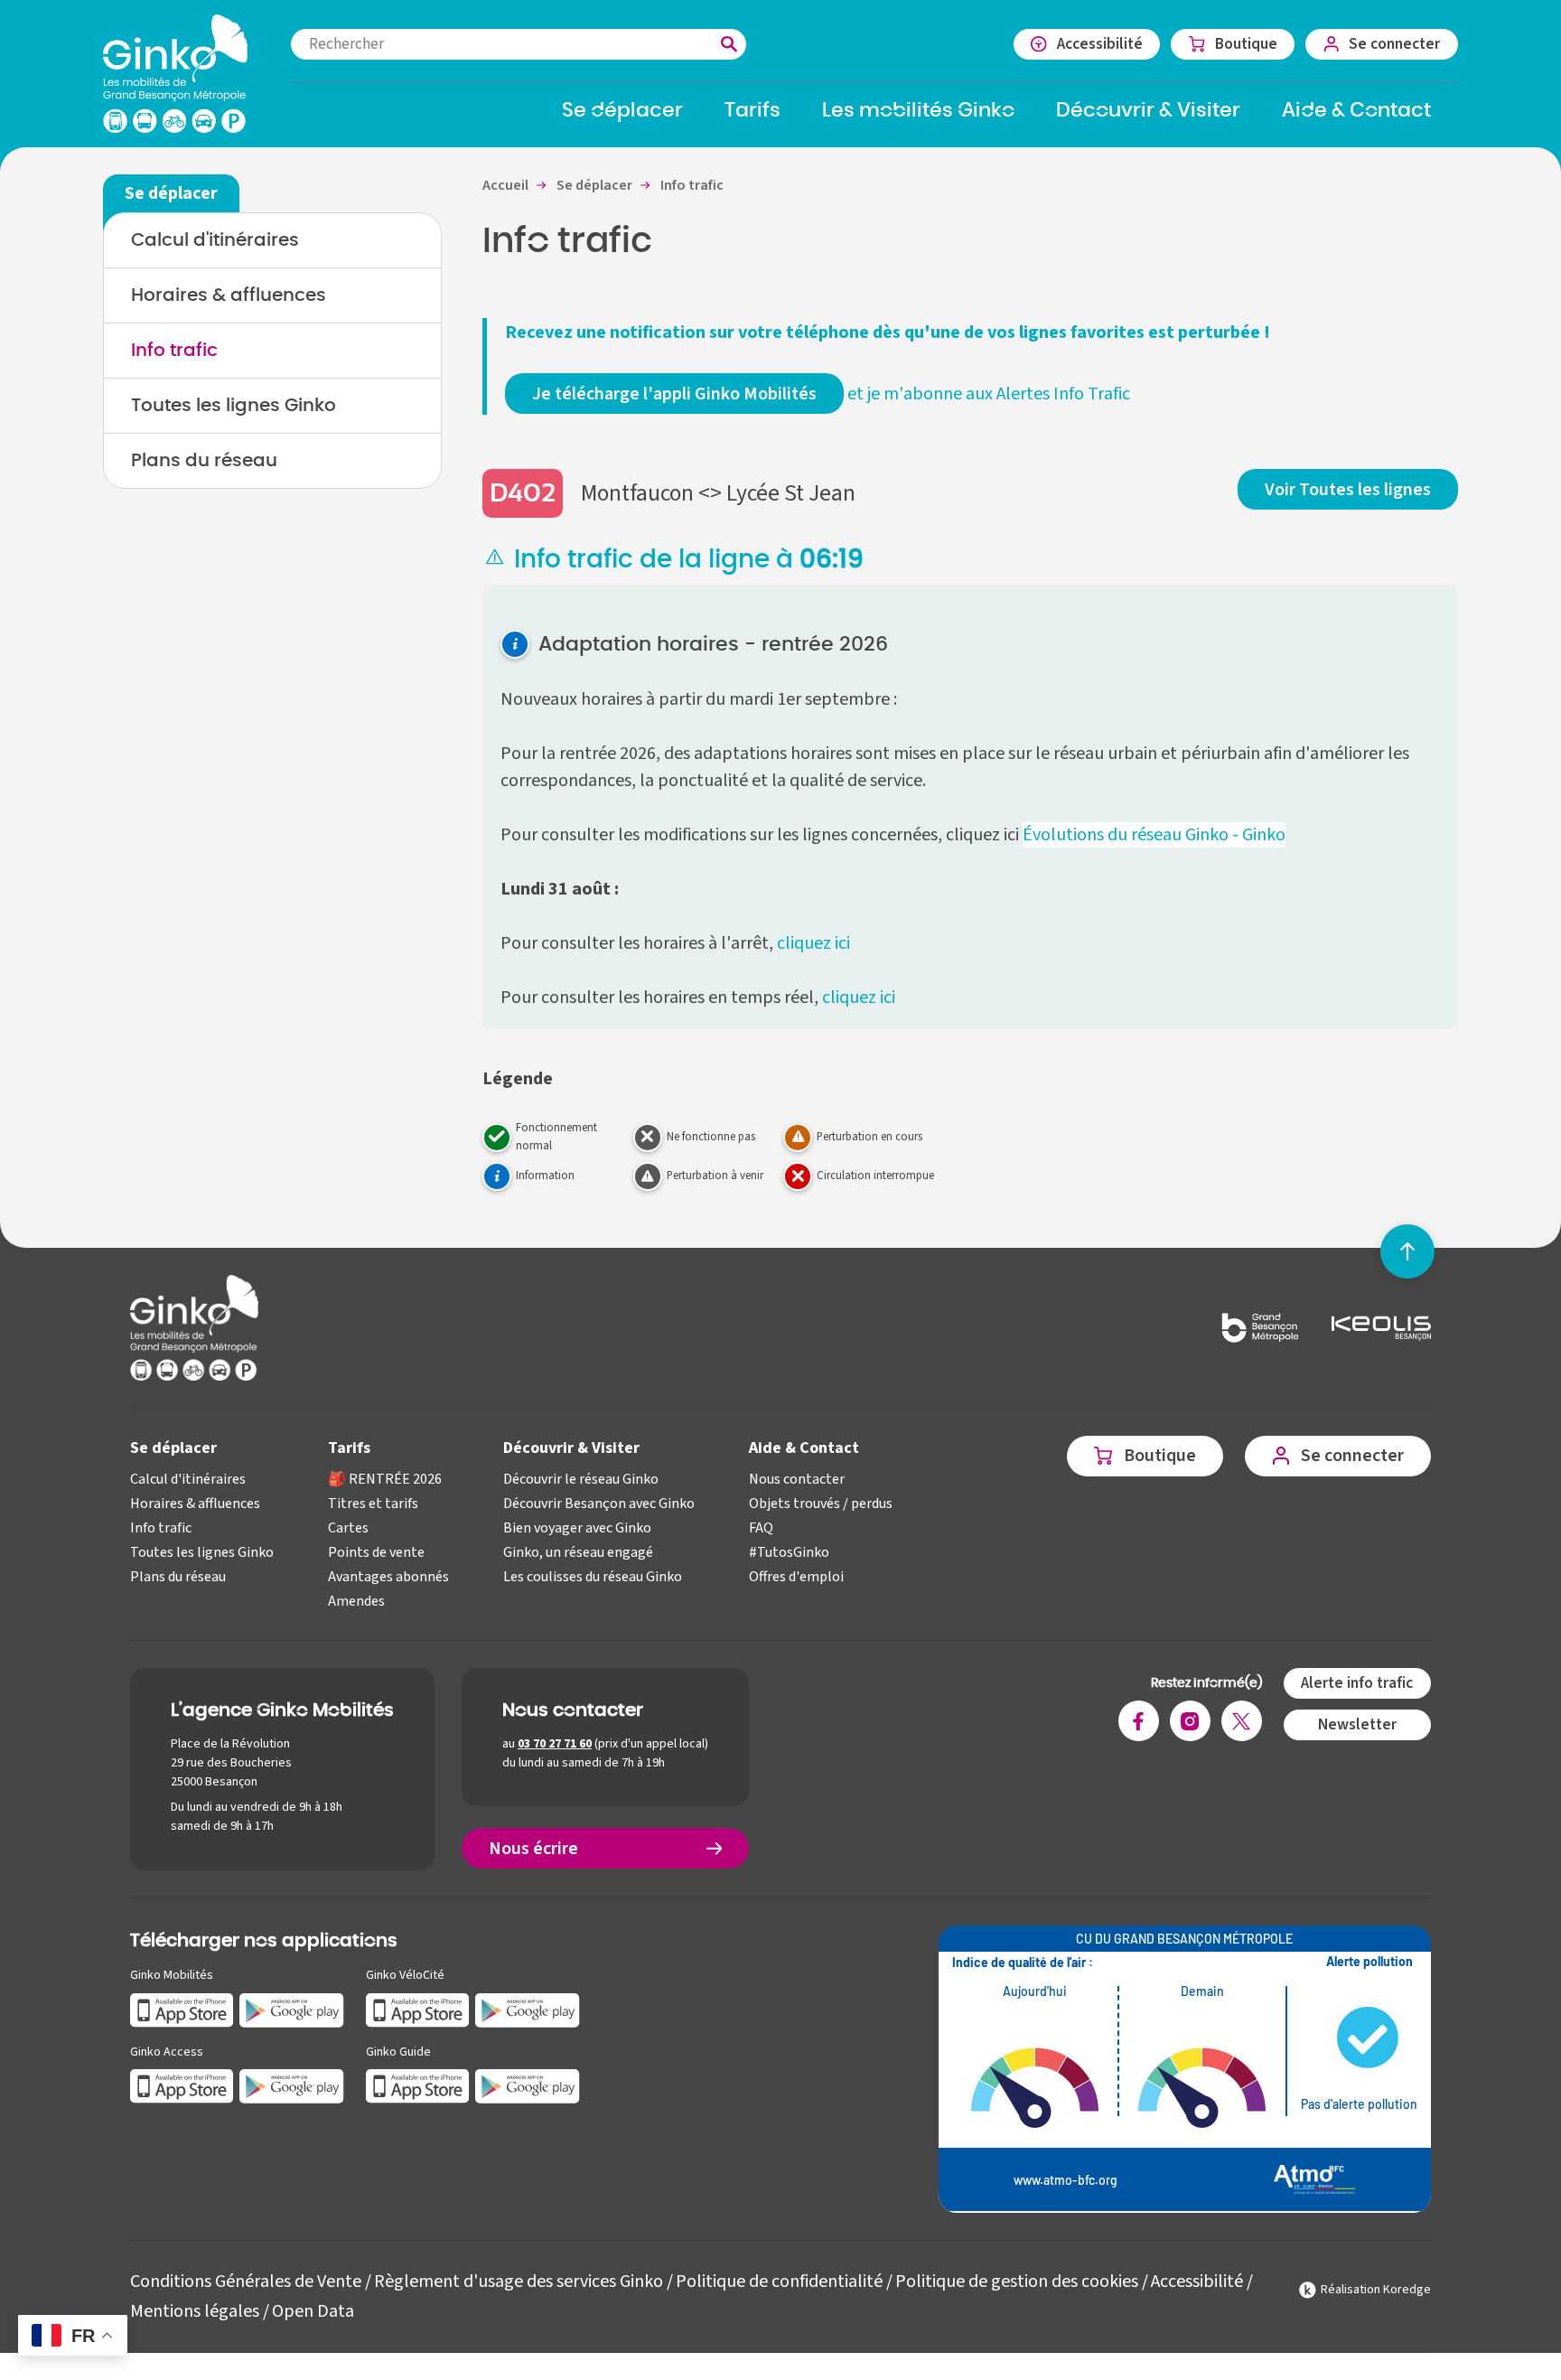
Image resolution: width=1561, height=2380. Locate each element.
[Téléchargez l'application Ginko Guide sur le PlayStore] (528, 2086)
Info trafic (174, 351)
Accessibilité (1197, 2282)
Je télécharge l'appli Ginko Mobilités (674, 394)
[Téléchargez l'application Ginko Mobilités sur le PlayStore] (292, 2009)
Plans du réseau (204, 461)
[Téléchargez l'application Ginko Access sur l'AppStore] (182, 2086)
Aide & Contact (804, 1448)
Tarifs (349, 1448)
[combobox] (519, 44)
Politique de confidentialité (779, 2282)
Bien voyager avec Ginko (577, 1528)
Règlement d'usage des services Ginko (519, 2282)
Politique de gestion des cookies (1017, 2282)
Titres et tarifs (373, 1504)
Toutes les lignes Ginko (234, 406)
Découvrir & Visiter (571, 1448)
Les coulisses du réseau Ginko (593, 1577)
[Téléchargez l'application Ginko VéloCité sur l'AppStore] (418, 2009)
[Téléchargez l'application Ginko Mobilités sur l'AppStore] (182, 2009)
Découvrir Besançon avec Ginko (599, 1504)
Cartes (348, 1528)
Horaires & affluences (229, 295)
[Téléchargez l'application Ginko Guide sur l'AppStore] (418, 2086)
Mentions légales (195, 2311)
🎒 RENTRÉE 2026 (385, 1479)
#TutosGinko (789, 1552)
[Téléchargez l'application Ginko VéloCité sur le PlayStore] (528, 2009)
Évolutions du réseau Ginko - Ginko (1154, 835)
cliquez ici (815, 943)
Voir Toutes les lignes (1348, 490)
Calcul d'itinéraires (215, 240)
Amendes (356, 1601)
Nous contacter (797, 1479)
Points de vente (376, 1552)
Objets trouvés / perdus (821, 1504)
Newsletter (1357, 1724)
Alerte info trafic (1357, 1683)
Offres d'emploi (796, 1577)
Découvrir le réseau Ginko (581, 1479)
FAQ (761, 1528)
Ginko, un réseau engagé (578, 1552)
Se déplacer (173, 1448)
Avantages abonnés (388, 1577)
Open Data (313, 2311)
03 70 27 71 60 (555, 1744)
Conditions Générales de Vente (246, 2282)
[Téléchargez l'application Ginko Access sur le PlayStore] (292, 2086)
